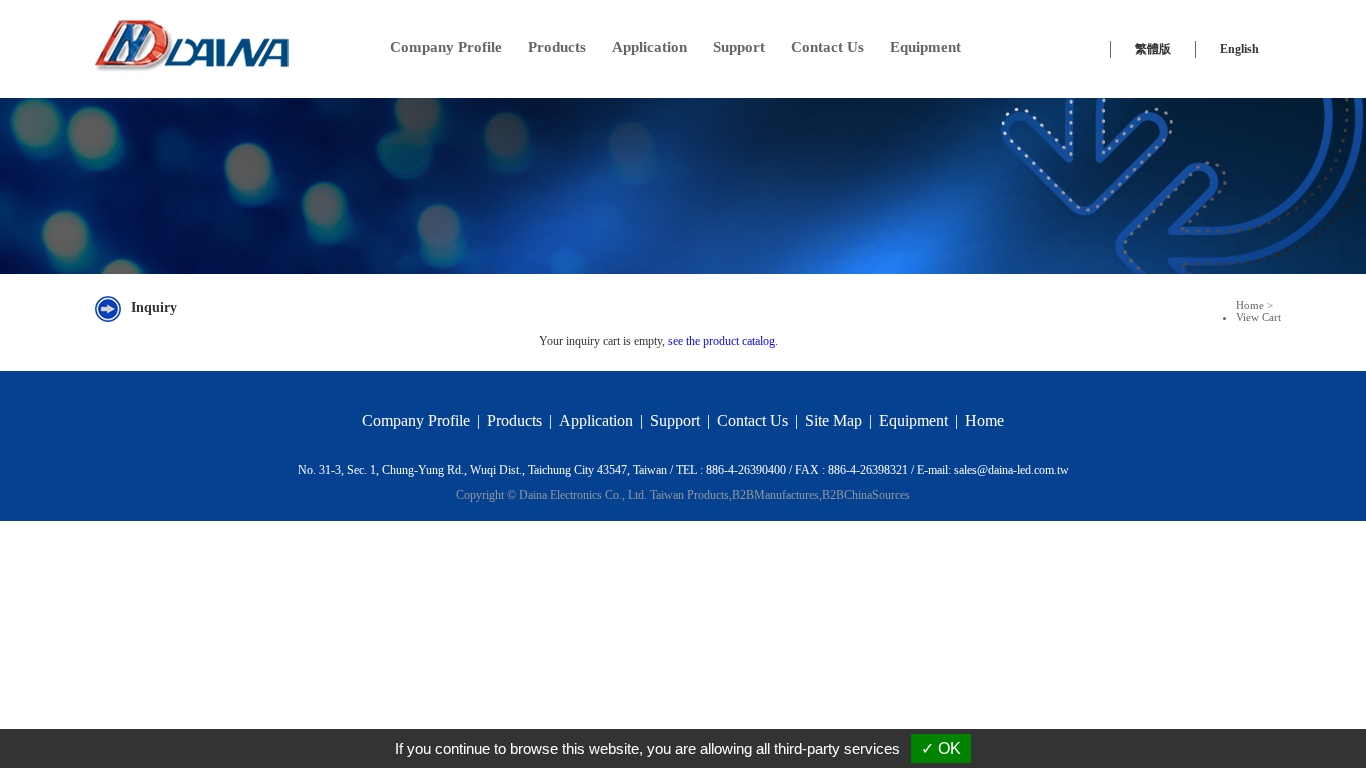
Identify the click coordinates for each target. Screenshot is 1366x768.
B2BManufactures (775, 495)
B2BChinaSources (866, 495)
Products (557, 47)
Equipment (925, 47)
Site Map (833, 420)
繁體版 (1153, 49)
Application (649, 47)
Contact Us (827, 47)
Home (1250, 305)
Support (739, 47)
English (1239, 49)
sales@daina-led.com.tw (1011, 470)
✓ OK (941, 748)
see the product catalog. (721, 341)
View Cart (1258, 317)
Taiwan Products (689, 495)
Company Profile (446, 47)
